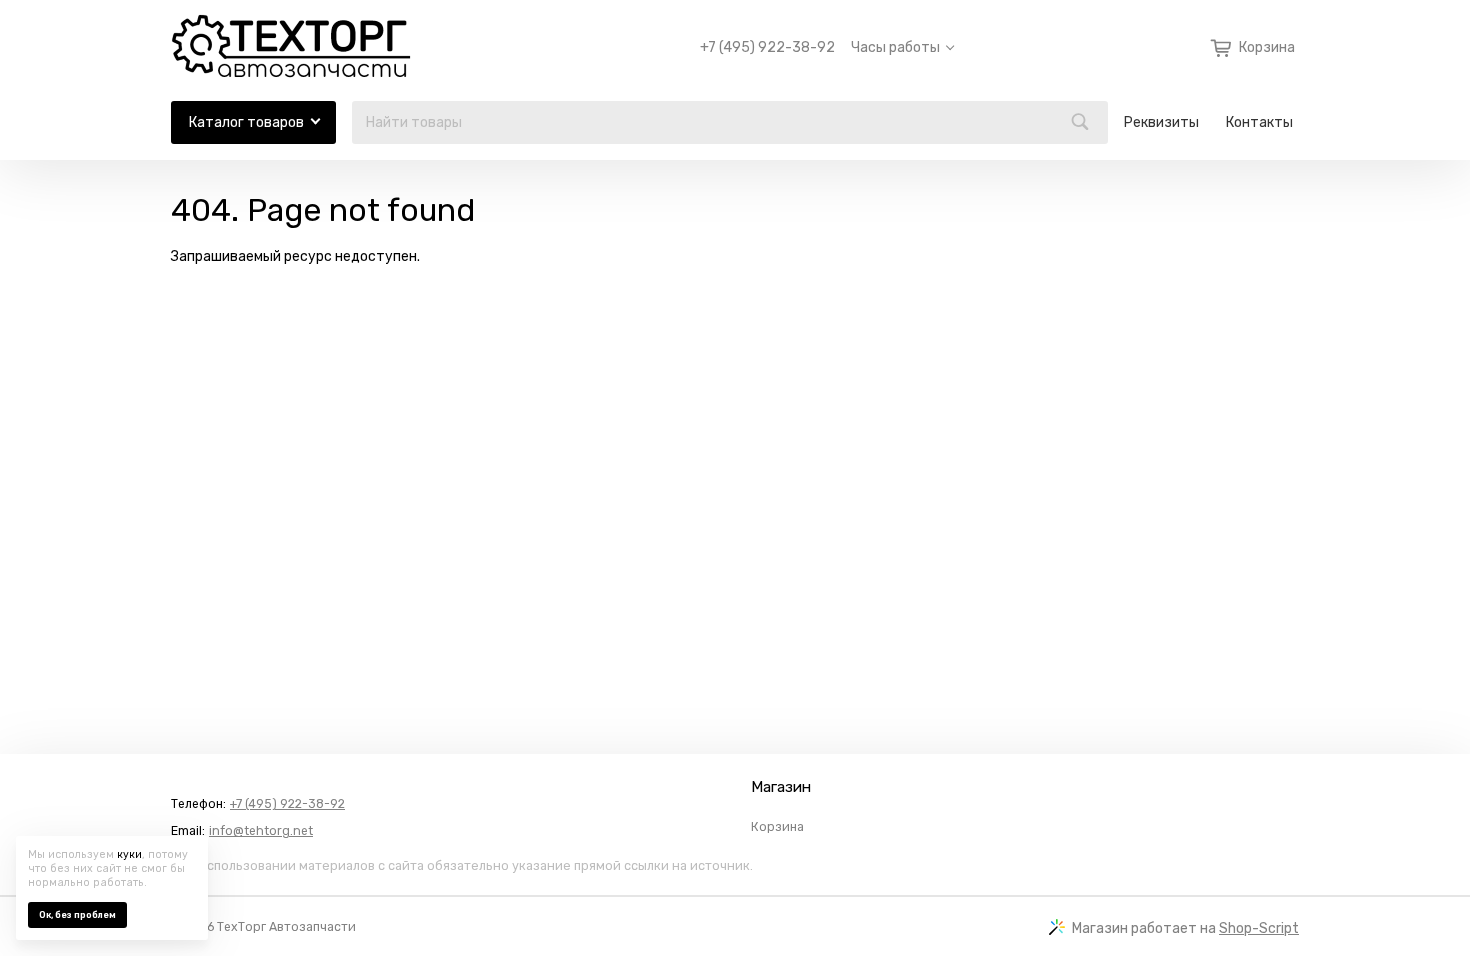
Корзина (777, 827)
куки (129, 854)
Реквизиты (1161, 122)
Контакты (1259, 122)
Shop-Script (1259, 928)
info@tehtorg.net (261, 831)
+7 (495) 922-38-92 (767, 48)
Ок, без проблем (77, 915)
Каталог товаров (246, 122)
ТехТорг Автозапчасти (286, 927)
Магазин (781, 787)
